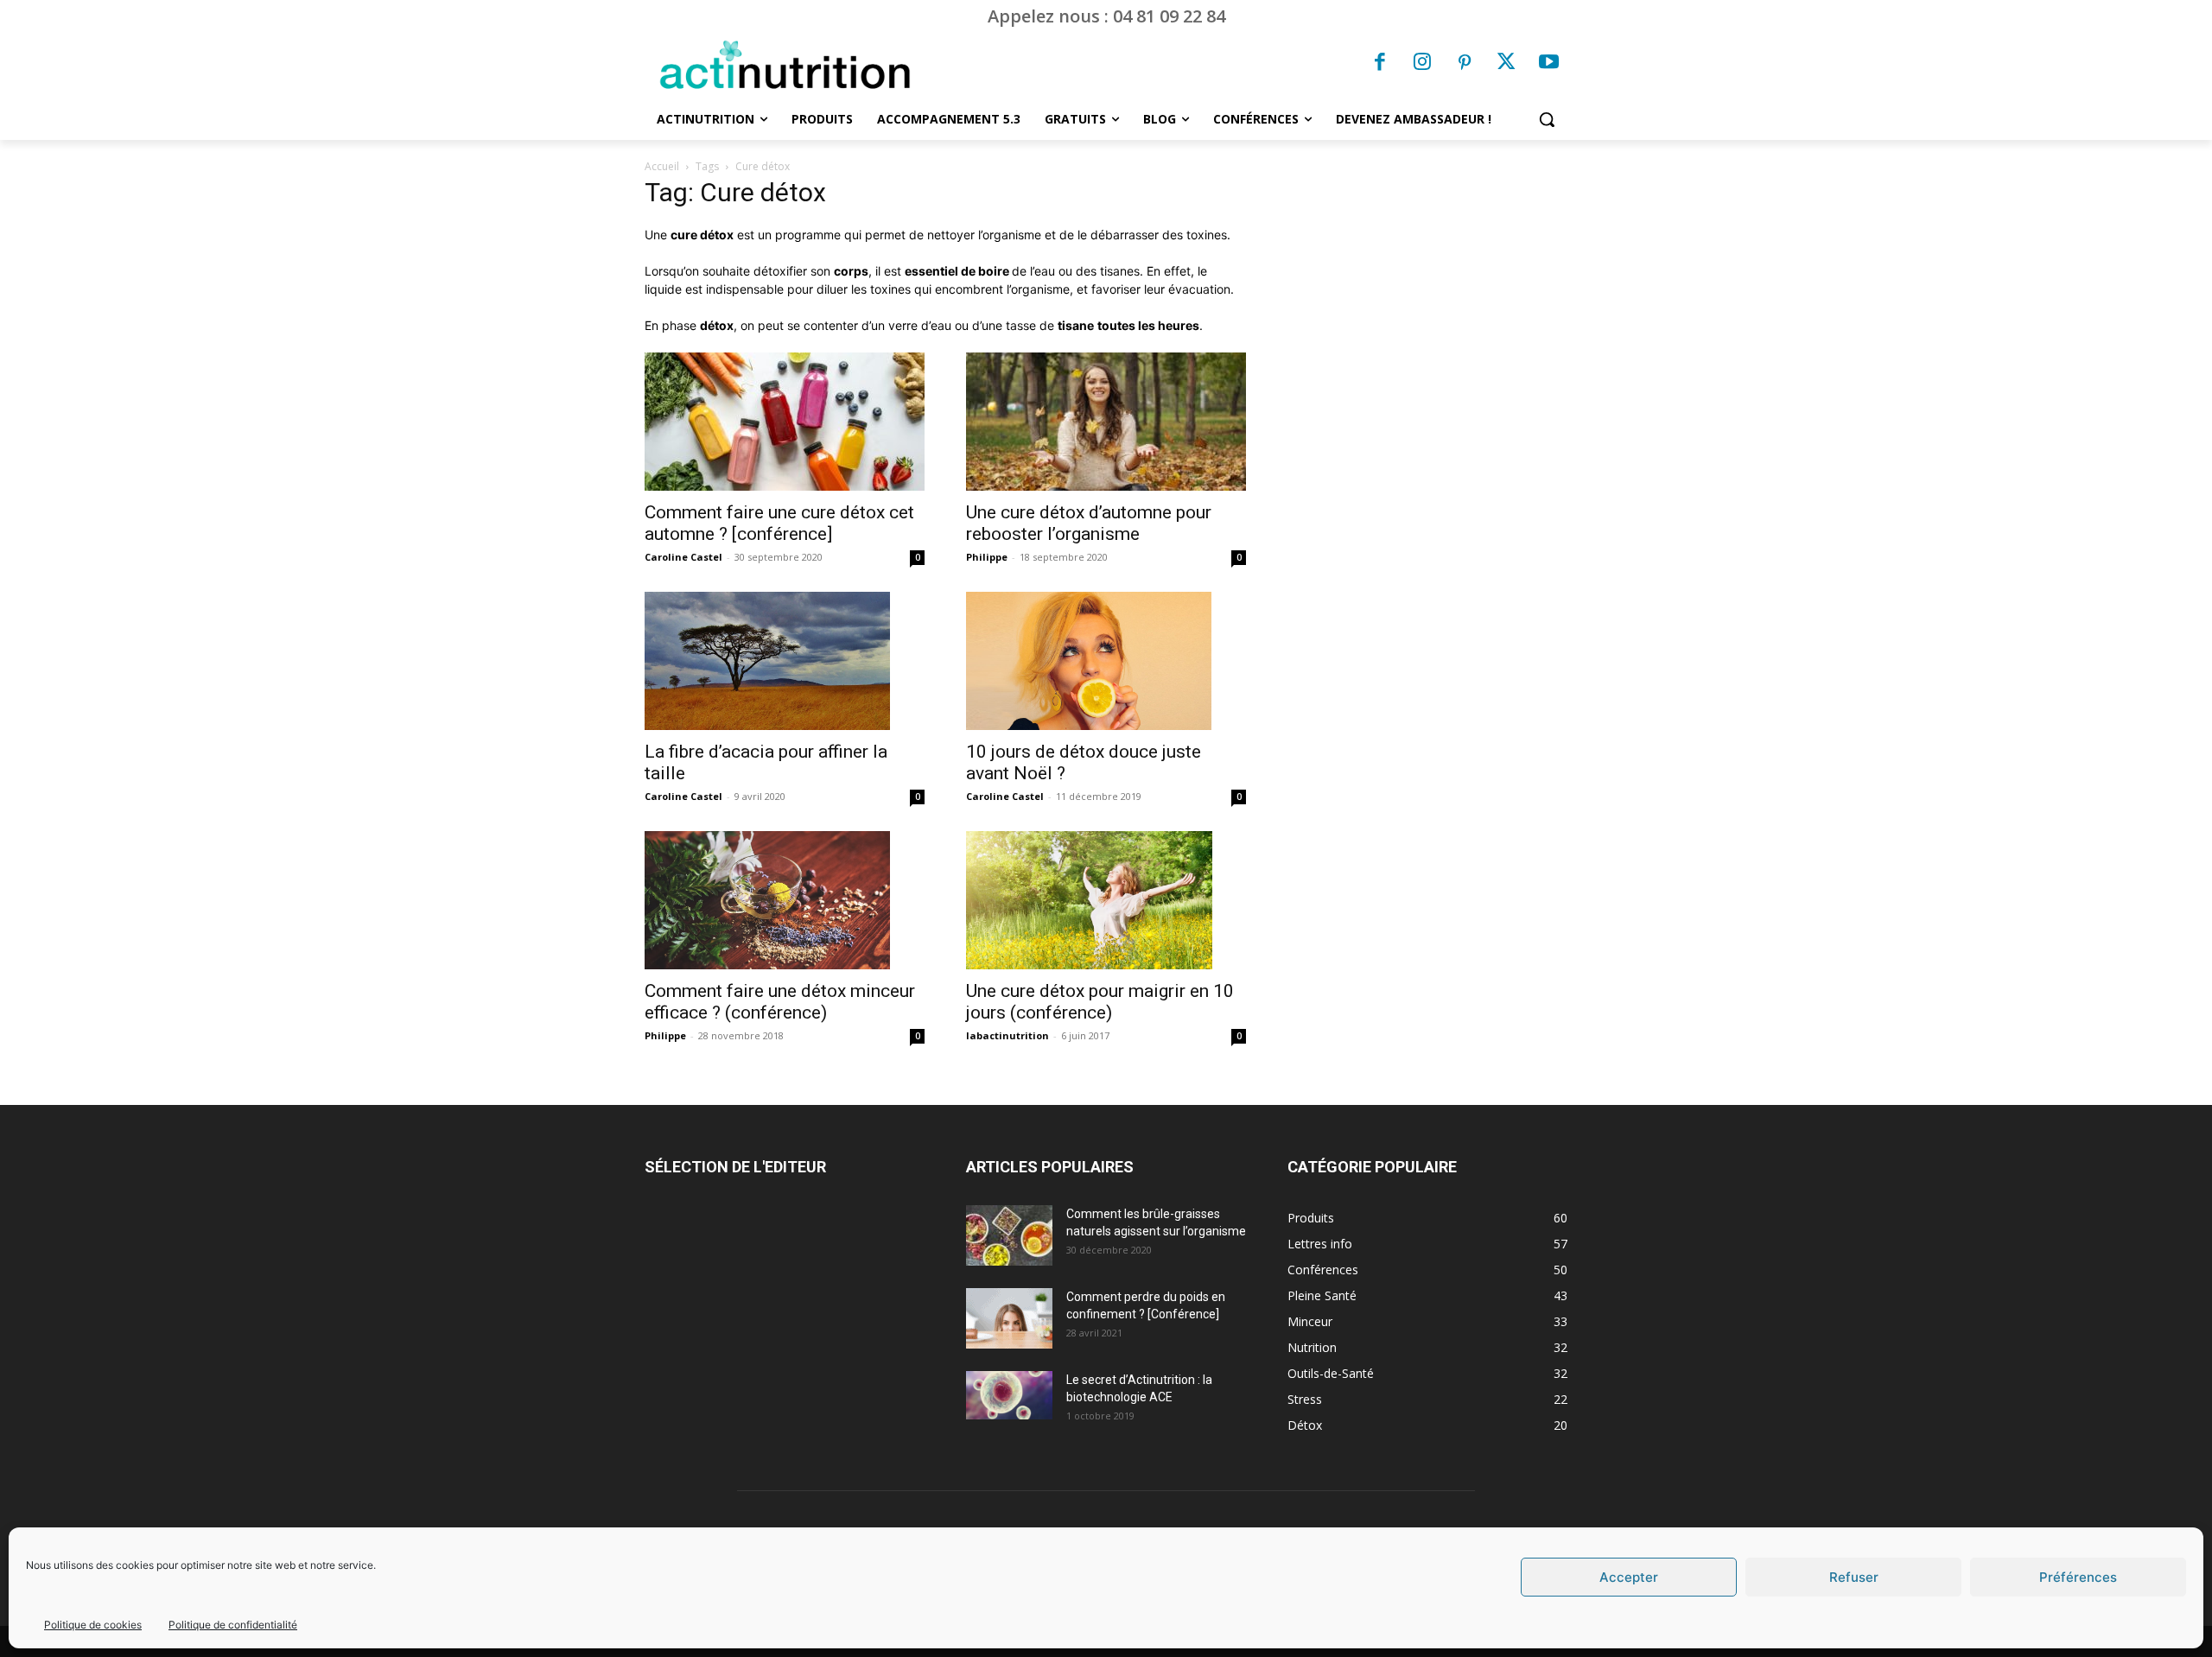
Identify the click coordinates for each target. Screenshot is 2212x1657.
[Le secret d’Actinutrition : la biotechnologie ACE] (1009, 1395)
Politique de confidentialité (233, 1625)
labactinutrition (1007, 1035)
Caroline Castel (683, 557)
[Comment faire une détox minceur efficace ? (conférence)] (785, 900)
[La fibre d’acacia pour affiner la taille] (785, 661)
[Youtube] (1548, 64)
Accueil (662, 166)
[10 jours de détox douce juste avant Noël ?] (1106, 661)
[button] (1547, 119)
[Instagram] (1422, 64)
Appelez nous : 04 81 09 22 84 (1106, 16)
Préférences (2078, 1577)
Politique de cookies (93, 1625)
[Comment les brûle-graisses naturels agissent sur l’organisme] (1009, 1235)
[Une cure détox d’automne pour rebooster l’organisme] (1106, 422)
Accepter (1629, 1577)
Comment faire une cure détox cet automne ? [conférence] (779, 523)
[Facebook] (1381, 64)
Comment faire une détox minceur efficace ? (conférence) (780, 1002)
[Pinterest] (1465, 64)
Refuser (1854, 1577)
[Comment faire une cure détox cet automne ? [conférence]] (785, 422)
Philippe (987, 557)
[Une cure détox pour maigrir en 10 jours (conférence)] (1106, 900)
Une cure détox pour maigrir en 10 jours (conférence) (1100, 1002)
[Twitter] (1507, 64)
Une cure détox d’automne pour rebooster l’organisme (1089, 523)
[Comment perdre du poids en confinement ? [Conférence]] (1009, 1318)
